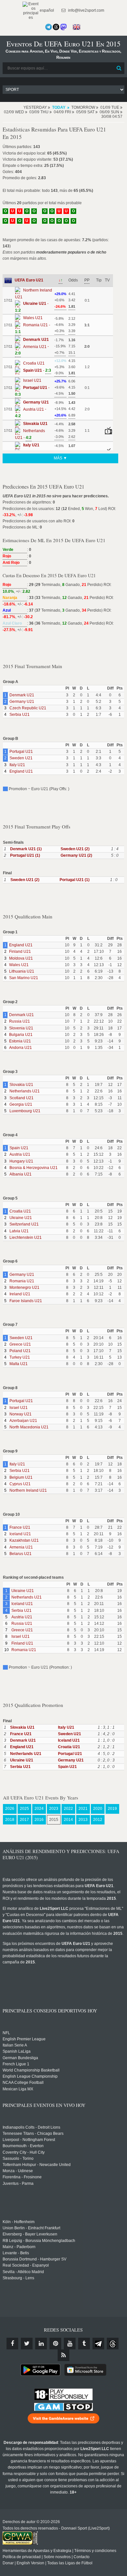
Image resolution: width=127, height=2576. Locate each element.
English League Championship (30, 2076)
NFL (6, 2033)
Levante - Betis (16, 2253)
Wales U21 (19, 965)
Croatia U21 (20, 1211)
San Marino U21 (24, 978)
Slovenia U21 (21, 1028)
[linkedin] (41, 2344)
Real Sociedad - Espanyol (26, 2265)
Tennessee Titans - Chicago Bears (33, 2134)
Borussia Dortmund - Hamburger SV (35, 2259)
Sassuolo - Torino (18, 2159)
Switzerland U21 (24, 1224)
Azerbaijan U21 (23, 1421)
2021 (83, 1809)
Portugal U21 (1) (25, 855)
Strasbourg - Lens (18, 2278)
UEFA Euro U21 (29, 280)
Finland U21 (20, 952)
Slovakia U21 (21, 1085)
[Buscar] (119, 68)
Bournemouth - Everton (23, 2146)
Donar (8, 2563)
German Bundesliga (20, 2058)
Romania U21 (22, 1281)
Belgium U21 (21, 1477)
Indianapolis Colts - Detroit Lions (31, 2127)
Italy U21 (17, 765)
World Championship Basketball (31, 2070)
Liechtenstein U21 (26, 1238)
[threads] (113, 2344)
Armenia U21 (21, 1547)
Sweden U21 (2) (75, 849)
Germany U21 (22, 702)
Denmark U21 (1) (26, 849)
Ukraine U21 (21, 1218)
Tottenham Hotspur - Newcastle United (37, 2165)
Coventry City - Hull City (24, 2152)
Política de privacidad (22, 2557)
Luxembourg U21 (25, 1111)
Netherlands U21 (25, 1091)
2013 (83, 1820)
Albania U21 (21, 1174)
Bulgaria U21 (21, 1035)
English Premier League (24, 2039)
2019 (112, 1809)
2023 (54, 1809)
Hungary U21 (21, 1161)
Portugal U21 (21, 752)
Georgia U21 (21, 1104)
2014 (68, 1820)
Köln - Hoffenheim (19, 2222)
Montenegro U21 (24, 1288)
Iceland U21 (20, 1534)
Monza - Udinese (18, 2171)
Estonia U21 (20, 1041)
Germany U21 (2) (76, 855)
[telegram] (98, 2344)
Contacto (82, 2557)
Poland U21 (20, 1351)
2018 (10, 1820)
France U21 (20, 1527)
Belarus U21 (21, 1554)
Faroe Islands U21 (26, 1301)
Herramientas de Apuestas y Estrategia (37, 2551)
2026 (10, 1809)
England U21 (21, 771)
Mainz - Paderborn (19, 2247)
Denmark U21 (22, 695)
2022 (68, 1809)
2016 (39, 1820)
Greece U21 (20, 1344)
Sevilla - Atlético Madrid (23, 2272)
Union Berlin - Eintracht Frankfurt (31, 2228)
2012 (98, 1820)
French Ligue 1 (16, 2064)
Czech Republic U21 (28, 708)
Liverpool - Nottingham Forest (29, 2140)
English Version (30, 2563)
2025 (24, 1809)
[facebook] (12, 2344)
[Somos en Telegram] (49, 27)
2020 (98, 1809)
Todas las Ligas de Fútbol (70, 2563)
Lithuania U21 (22, 971)
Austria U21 (20, 1154)
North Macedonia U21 (29, 1427)
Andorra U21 (21, 1048)
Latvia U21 (19, 1231)
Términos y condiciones (95, 2551)
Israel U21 (19, 1408)
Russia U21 (20, 1021)
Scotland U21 (21, 1098)
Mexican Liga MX (18, 2089)
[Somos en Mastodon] (63, 27)
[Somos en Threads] (56, 27)
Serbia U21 (20, 715)
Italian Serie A (15, 2045)
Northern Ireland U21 (28, 1490)
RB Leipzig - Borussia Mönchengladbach (39, 2241)
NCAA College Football (23, 2083)
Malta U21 (19, 1364)
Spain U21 (19, 1148)
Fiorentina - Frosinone (22, 2177)
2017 (24, 1820)
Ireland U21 (20, 1294)
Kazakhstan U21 (24, 1540)
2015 (54, 1820)
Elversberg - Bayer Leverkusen (30, 2234)
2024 (39, 1809)
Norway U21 (21, 1414)
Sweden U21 (21, 758)
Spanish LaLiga (17, 2051)
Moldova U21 (21, 958)
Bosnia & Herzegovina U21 (34, 1168)
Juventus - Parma (18, 2184)
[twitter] (27, 2344)
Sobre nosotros (57, 2557)
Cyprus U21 (20, 1484)
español (46, 10)
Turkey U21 (20, 1357)
